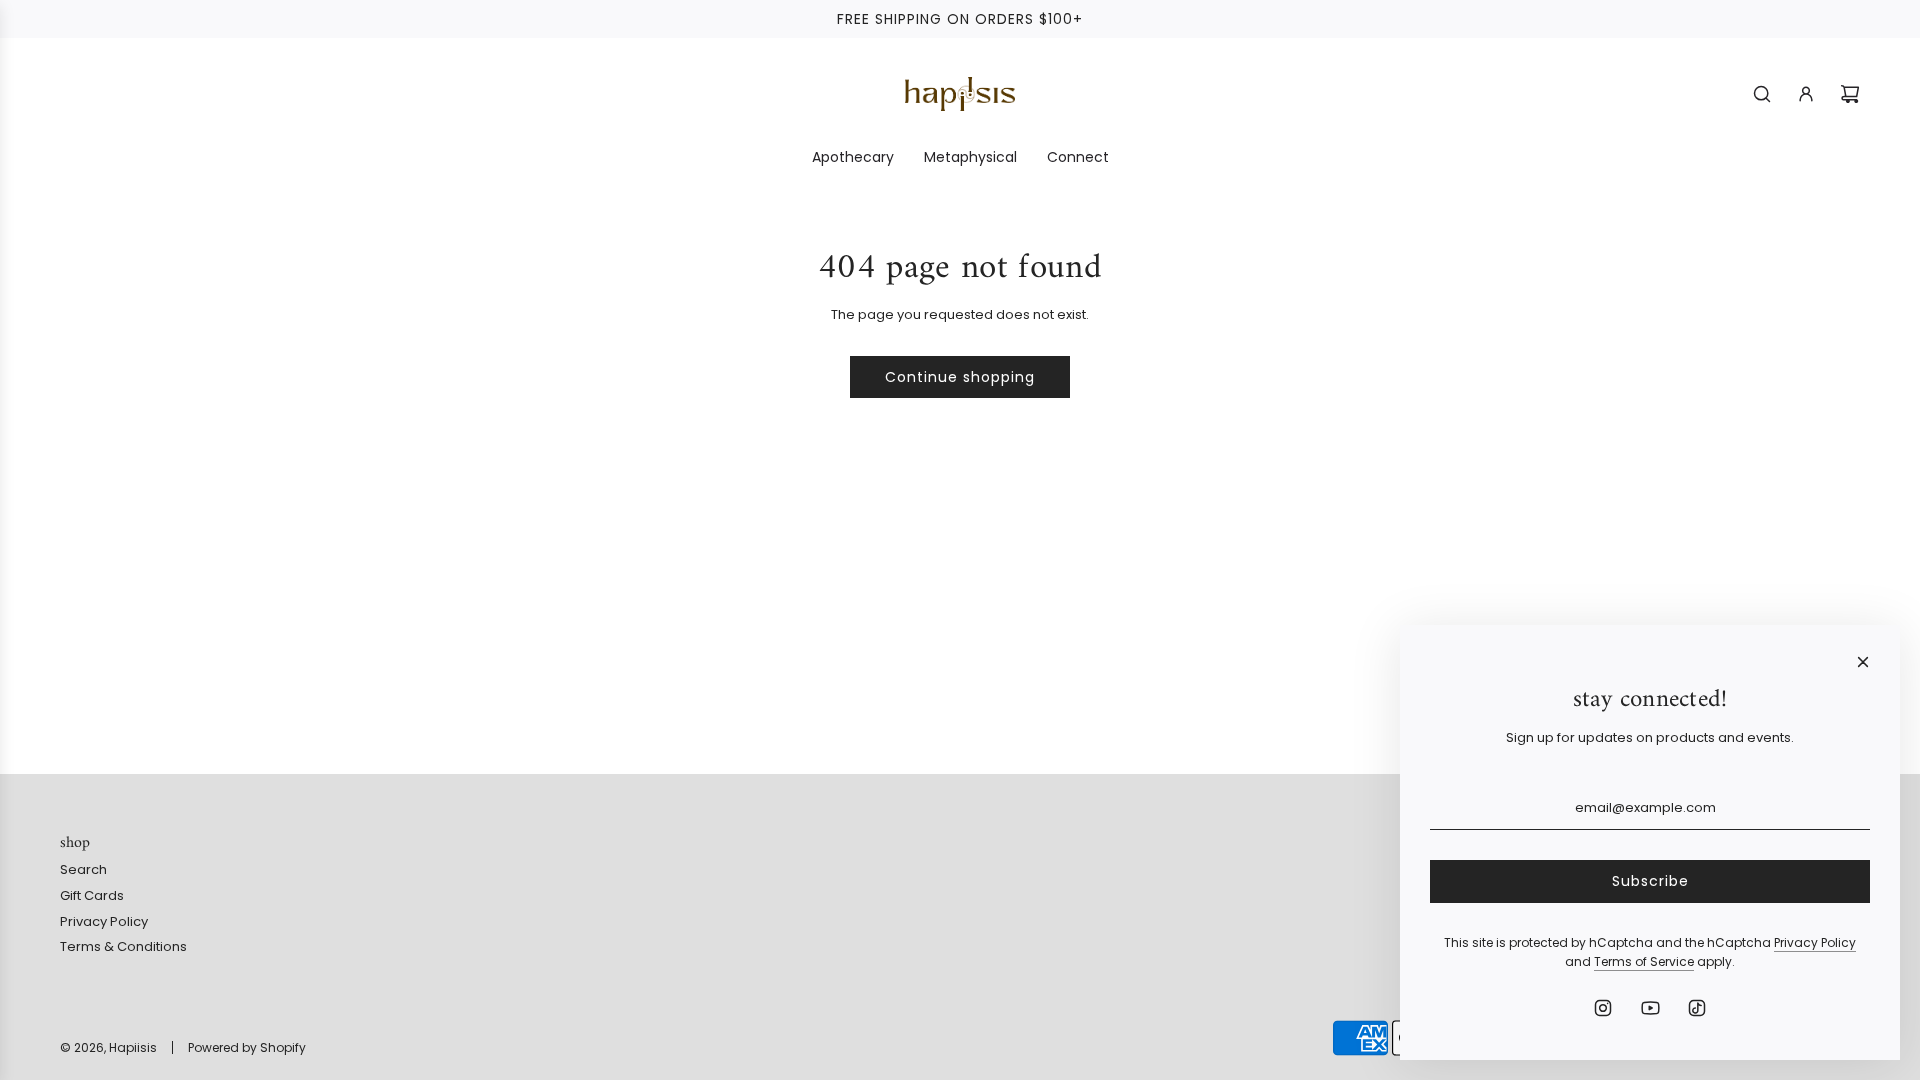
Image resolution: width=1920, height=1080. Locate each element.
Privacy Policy (1815, 942)
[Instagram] (1603, 1008)
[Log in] (1806, 94)
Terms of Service (1644, 961)
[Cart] (1850, 94)
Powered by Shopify (247, 1047)
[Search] (1762, 94)
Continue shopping (960, 377)
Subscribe (1650, 881)
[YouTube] (1650, 1008)
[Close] (1863, 662)
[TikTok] (1697, 1008)
